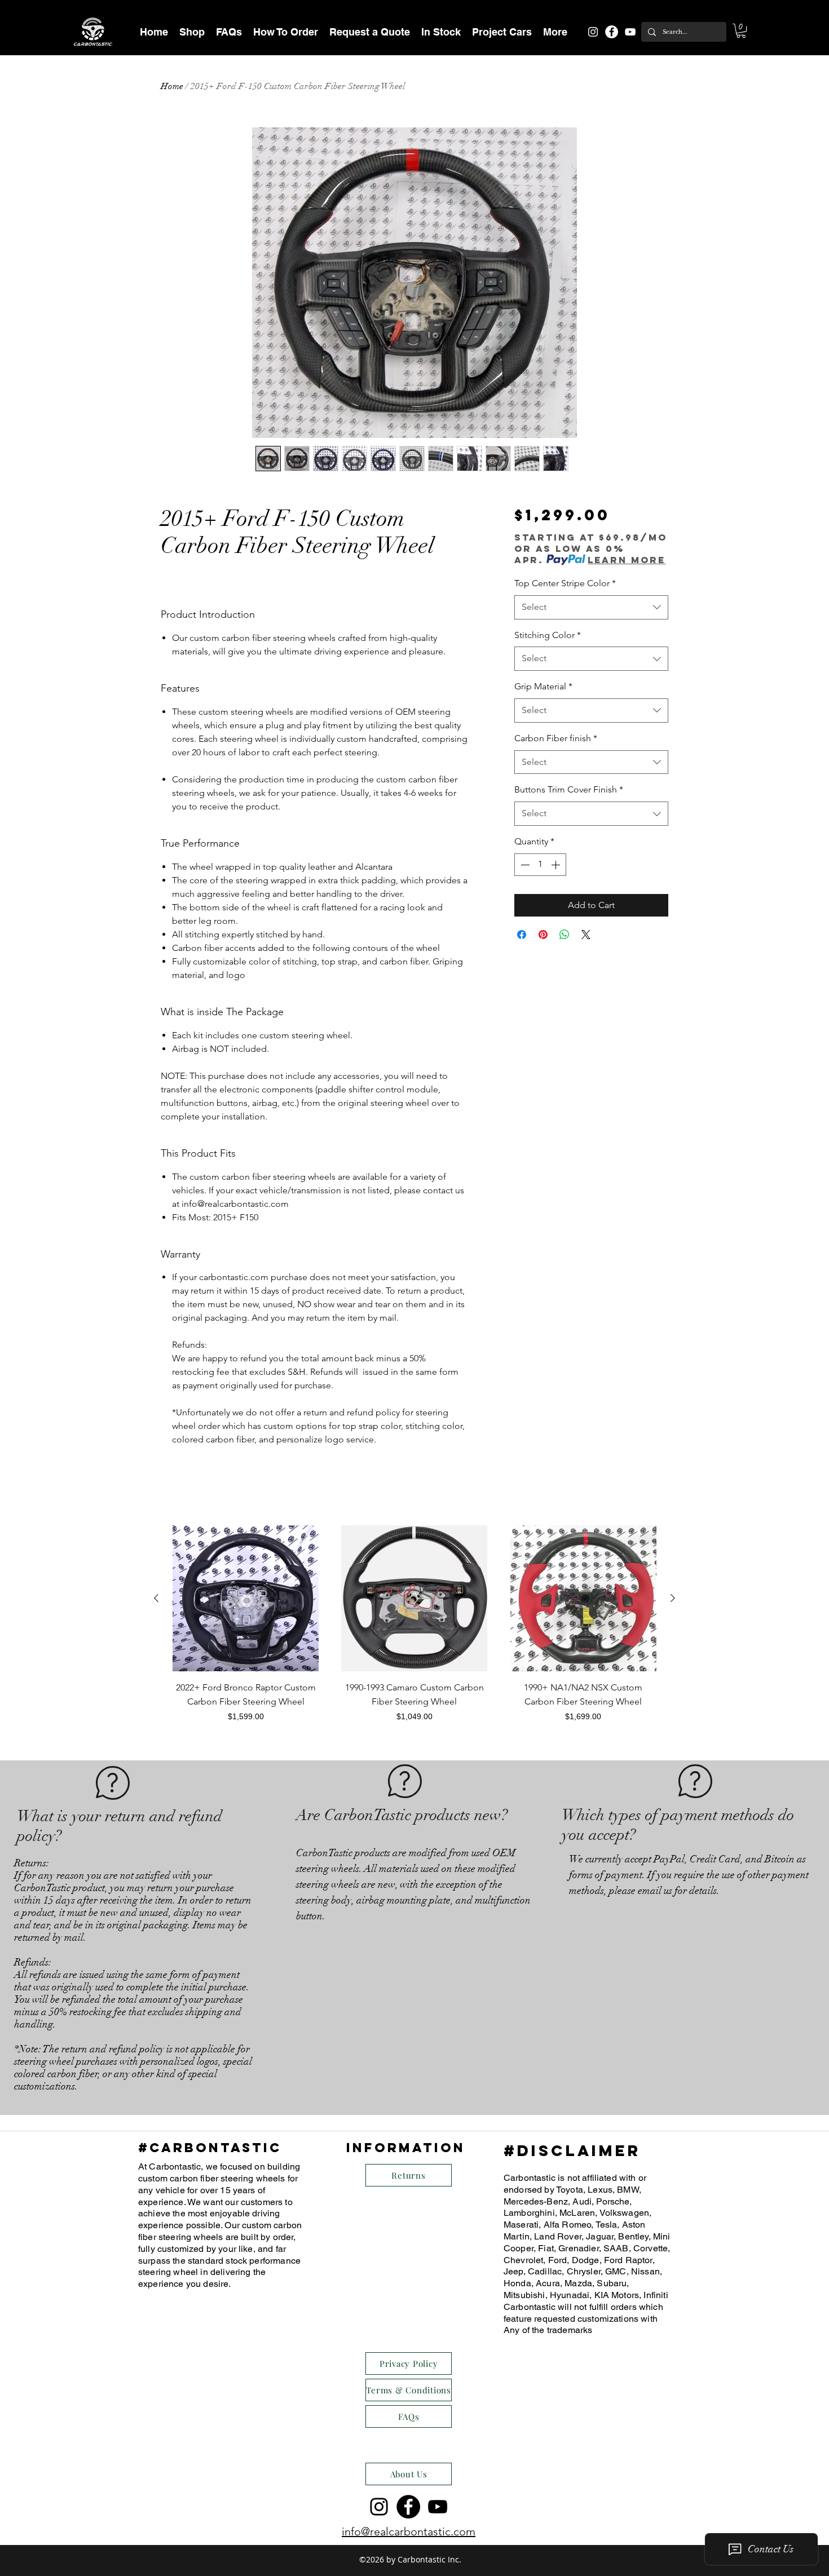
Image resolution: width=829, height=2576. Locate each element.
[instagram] (593, 32)
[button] (192, 32)
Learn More (627, 560)
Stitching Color (548, 635)
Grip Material (543, 686)
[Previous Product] (156, 1598)
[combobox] (591, 607)
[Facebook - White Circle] (612, 32)
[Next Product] (673, 1598)
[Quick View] (246, 1598)
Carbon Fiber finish (556, 738)
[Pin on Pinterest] (543, 935)
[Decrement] (524, 865)
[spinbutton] (540, 865)
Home (172, 86)
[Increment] (557, 865)
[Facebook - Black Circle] (408, 2507)
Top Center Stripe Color (565, 583)
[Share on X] (586, 935)
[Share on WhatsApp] (565, 935)
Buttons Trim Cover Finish (569, 789)
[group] (414, 1631)
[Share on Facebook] (522, 935)
